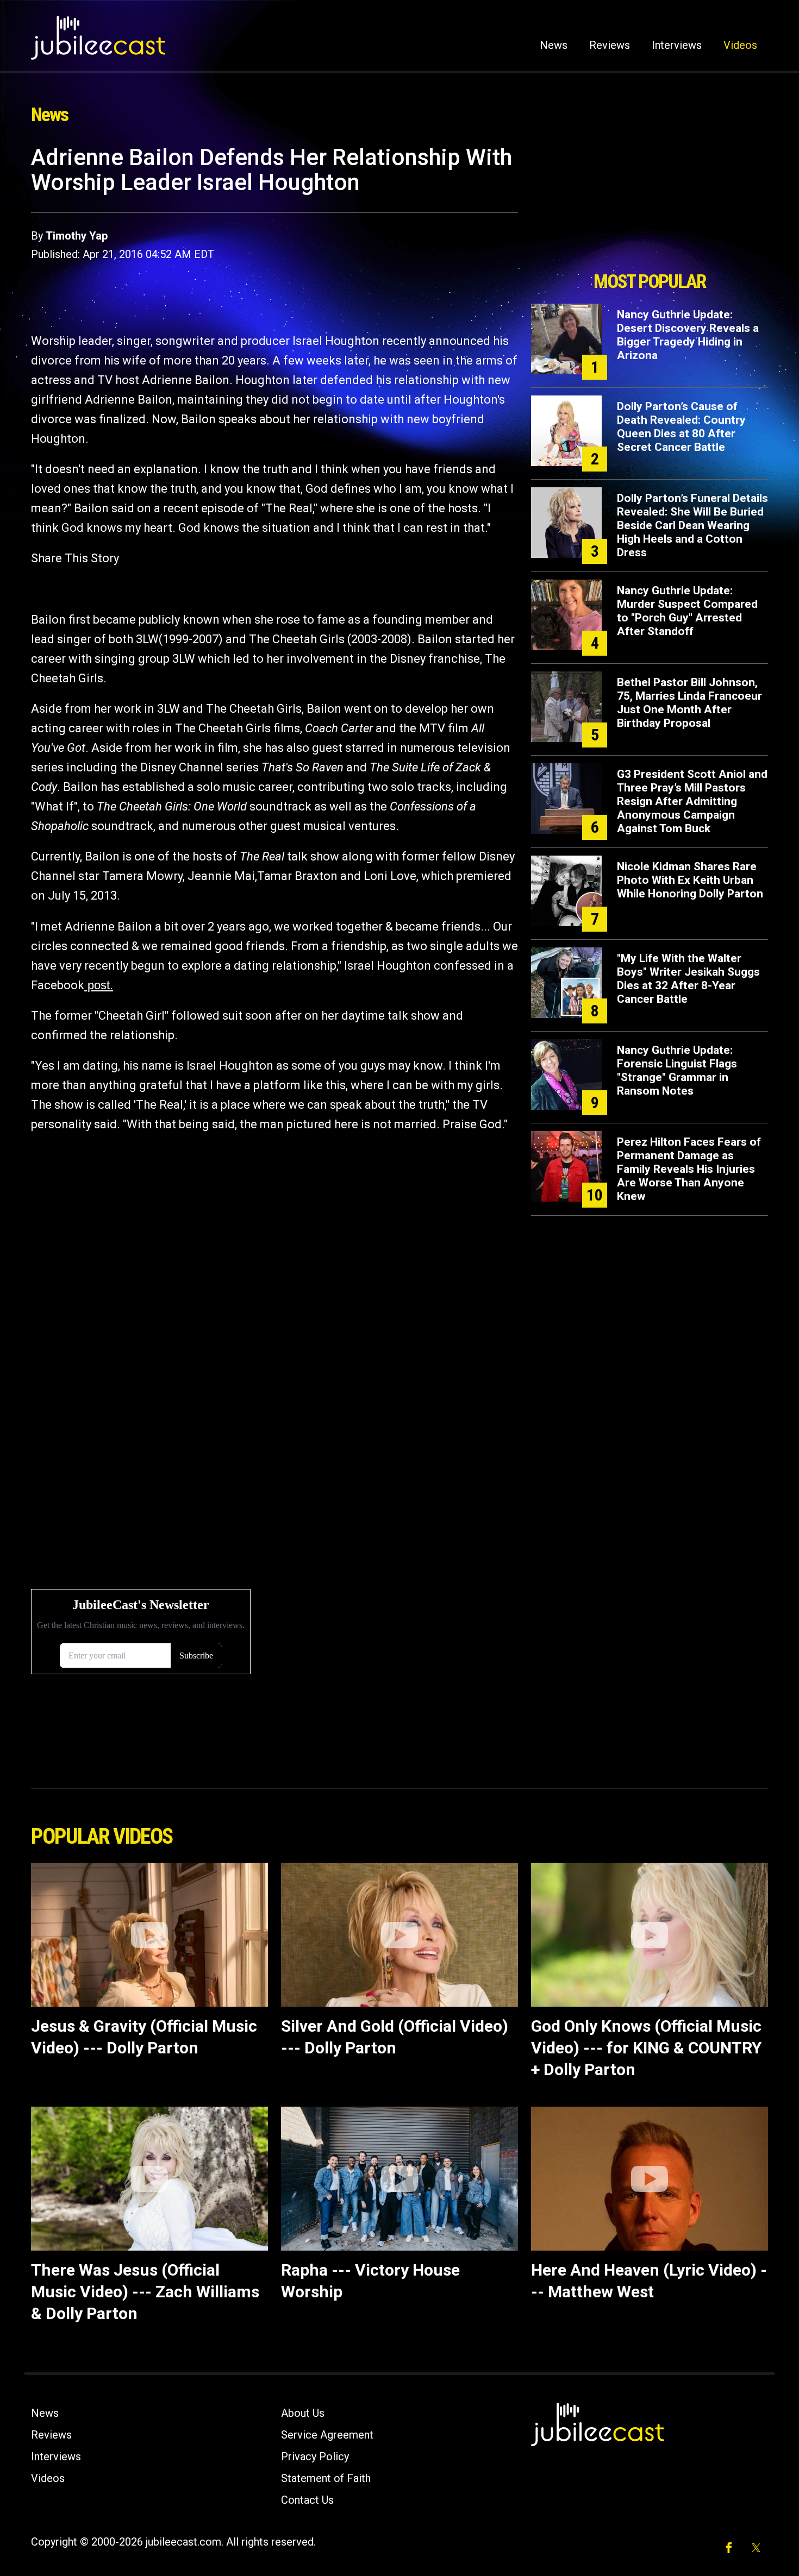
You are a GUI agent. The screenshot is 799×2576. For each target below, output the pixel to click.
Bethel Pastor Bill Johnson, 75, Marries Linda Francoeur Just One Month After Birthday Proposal (689, 703)
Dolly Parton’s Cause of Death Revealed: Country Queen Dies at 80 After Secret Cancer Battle (681, 427)
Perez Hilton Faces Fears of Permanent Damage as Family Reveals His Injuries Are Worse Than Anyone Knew (689, 1169)
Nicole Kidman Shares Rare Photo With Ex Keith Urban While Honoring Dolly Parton (690, 880)
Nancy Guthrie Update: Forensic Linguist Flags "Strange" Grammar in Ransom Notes (677, 1070)
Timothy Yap (77, 236)
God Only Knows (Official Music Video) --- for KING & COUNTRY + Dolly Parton (646, 2048)
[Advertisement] (650, 205)
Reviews (610, 45)
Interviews (677, 45)
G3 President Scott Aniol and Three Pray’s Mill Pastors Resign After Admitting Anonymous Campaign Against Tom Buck (692, 801)
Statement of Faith (326, 2478)
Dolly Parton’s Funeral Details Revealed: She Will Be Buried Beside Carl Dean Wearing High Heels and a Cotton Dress (692, 525)
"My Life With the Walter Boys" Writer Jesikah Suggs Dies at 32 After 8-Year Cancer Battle (688, 979)
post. (99, 985)
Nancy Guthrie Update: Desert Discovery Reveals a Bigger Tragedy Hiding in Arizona (688, 335)
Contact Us (307, 2500)
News (554, 45)
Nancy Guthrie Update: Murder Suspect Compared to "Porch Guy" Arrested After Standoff (687, 611)
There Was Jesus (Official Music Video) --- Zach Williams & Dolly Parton (145, 2292)
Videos (740, 45)
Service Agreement (327, 2435)
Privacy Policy (315, 2456)
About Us (303, 2413)
